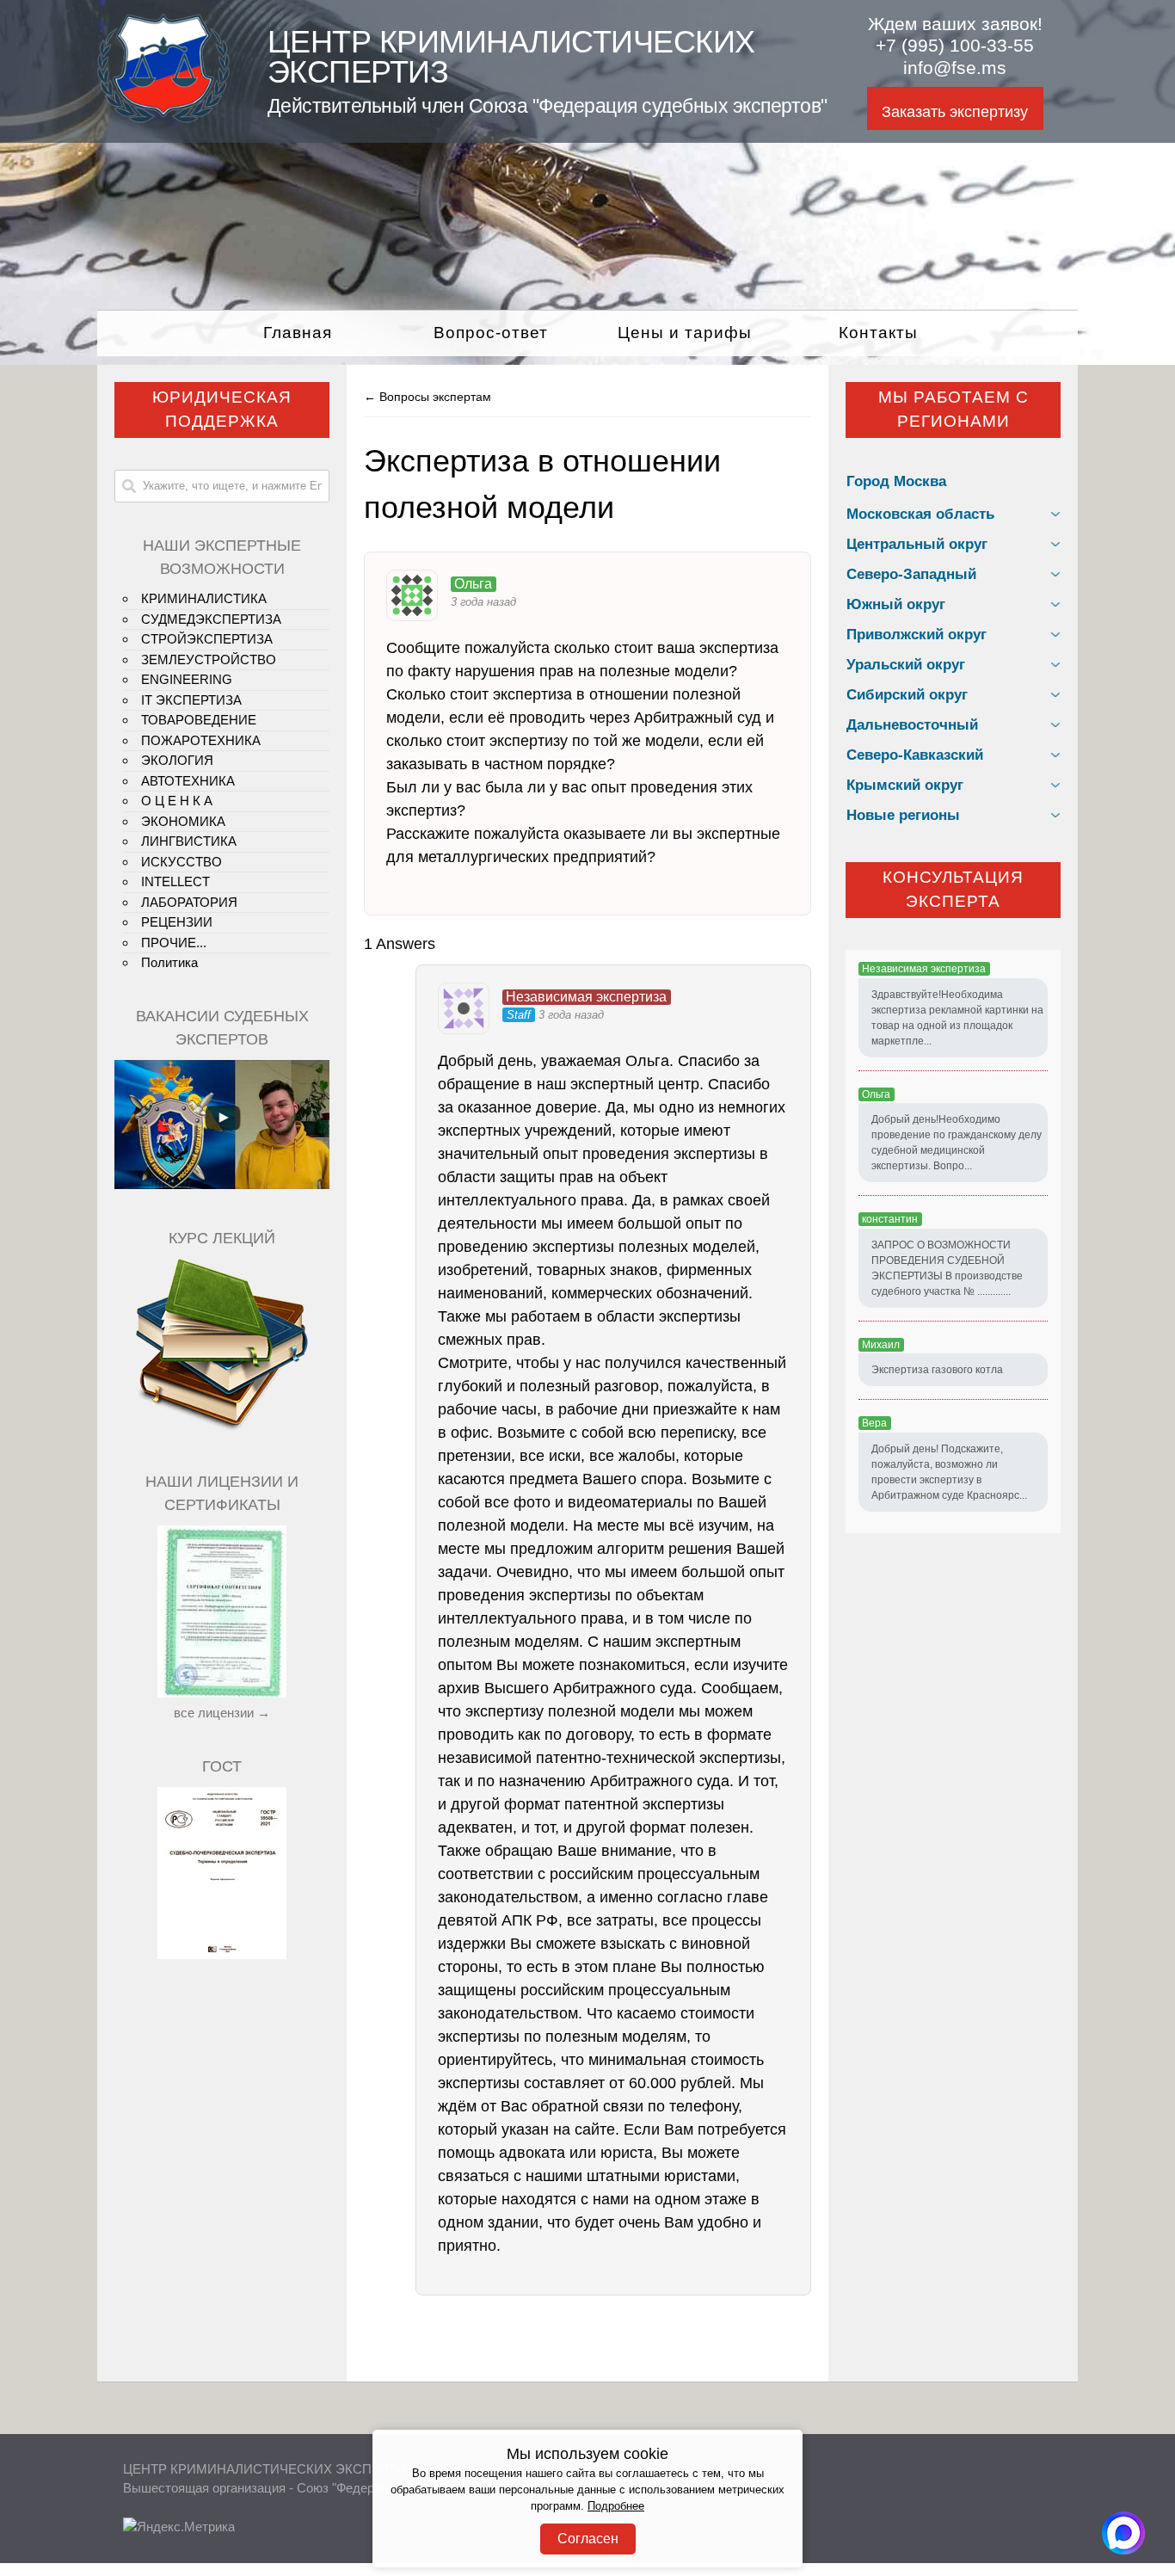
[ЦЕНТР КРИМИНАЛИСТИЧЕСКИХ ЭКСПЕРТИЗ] (163, 118)
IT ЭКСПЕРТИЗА (191, 700)
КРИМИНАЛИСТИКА (204, 598)
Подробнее (616, 2506)
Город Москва (896, 481)
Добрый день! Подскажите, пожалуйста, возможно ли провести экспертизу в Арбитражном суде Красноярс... (949, 1472)
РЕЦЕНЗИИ (177, 922)
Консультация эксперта (953, 890)
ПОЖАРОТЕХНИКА (201, 740)
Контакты (878, 333)
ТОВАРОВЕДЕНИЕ (199, 720)
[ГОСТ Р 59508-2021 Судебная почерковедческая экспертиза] (222, 1954)
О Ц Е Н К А (177, 801)
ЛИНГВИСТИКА (189, 841)
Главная (298, 333)
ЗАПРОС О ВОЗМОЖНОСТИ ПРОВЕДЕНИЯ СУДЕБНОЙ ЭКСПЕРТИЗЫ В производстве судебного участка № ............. (947, 1268)
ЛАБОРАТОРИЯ (189, 902)
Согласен (588, 2539)
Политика (169, 962)
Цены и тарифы (685, 333)
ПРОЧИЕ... (174, 943)
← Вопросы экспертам (428, 397)
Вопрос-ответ (491, 333)
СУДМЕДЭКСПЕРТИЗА (211, 619)
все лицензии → (222, 1713)
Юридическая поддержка (222, 410)
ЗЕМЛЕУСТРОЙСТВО (209, 659)
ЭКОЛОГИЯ (177, 760)
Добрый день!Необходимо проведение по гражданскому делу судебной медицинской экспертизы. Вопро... (957, 1143)
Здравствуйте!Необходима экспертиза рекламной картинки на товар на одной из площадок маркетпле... (957, 1018)
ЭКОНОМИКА (183, 821)
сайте (595, 2129)
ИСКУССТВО (181, 862)
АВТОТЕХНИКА (188, 781)
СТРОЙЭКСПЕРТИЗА (207, 639)
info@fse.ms (955, 68)
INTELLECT (175, 881)
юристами (700, 2176)
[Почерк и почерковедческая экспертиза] (222, 1428)
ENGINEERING (187, 679)
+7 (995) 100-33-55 (955, 46)
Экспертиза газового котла (937, 1370)
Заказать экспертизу (955, 112)
